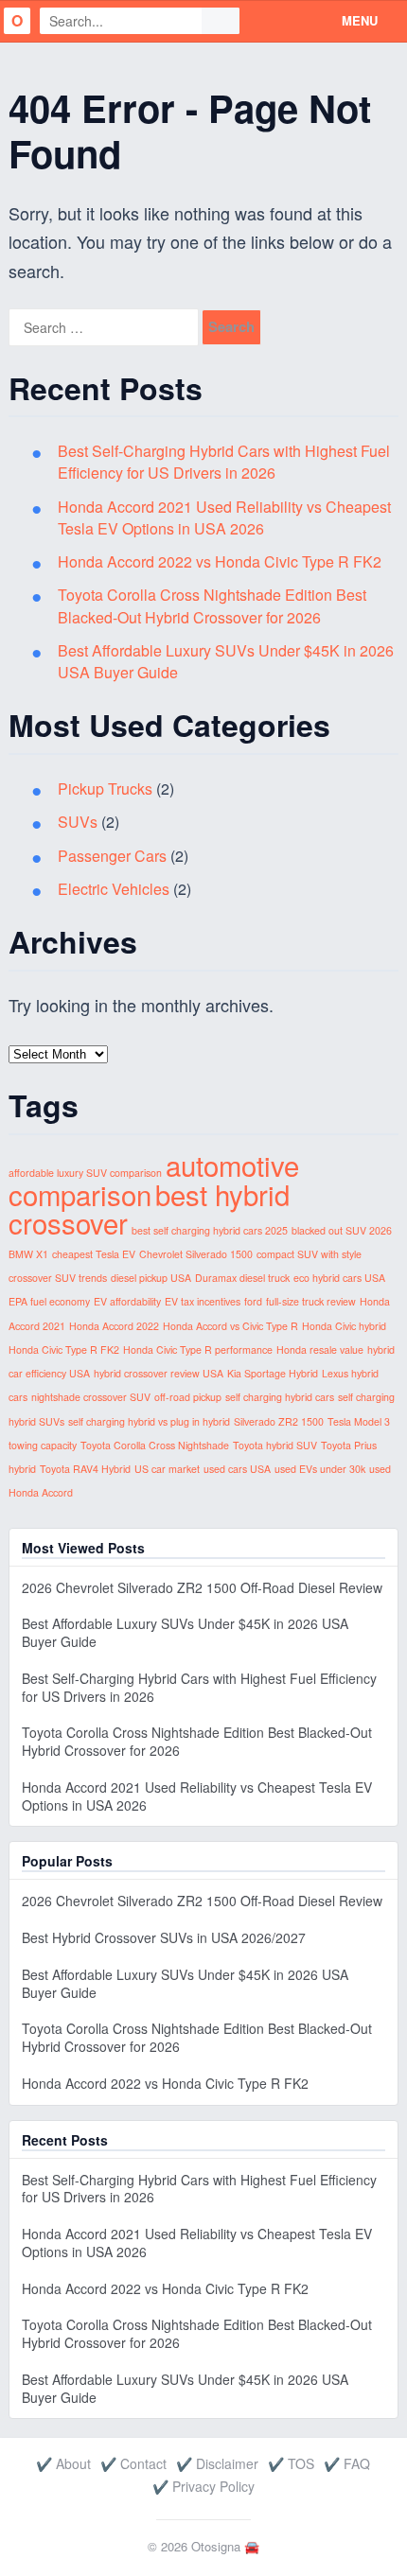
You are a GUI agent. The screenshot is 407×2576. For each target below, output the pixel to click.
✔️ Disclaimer (217, 2463)
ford (253, 1301)
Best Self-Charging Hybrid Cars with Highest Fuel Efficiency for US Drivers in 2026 (224, 462)
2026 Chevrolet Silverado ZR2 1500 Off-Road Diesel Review (202, 1587)
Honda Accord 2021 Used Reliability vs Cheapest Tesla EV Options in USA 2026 (224, 517)
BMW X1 (28, 1254)
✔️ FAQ (347, 2463)
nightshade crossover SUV (91, 1397)
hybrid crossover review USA (159, 1373)
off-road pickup (188, 1397)
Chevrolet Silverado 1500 (196, 1254)
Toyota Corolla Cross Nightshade (155, 1445)
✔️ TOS (291, 2463)
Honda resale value (320, 1349)
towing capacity (43, 1445)
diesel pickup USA (151, 1278)
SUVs (78, 822)
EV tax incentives (203, 1301)
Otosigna (216, 2546)
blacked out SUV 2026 (342, 1230)
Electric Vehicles (114, 889)
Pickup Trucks (105, 789)
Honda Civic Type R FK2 (64, 1349)
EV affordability (127, 1301)
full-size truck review (311, 1301)
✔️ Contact (133, 2463)
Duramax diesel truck (242, 1278)
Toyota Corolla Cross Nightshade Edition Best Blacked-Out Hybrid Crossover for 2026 (212, 605)
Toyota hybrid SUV (275, 1445)
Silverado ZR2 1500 (279, 1421)
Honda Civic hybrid (344, 1326)
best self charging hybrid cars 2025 (210, 1230)
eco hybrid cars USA (339, 1278)
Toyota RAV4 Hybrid (85, 1469)
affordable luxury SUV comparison (85, 1173)
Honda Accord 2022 (114, 1326)
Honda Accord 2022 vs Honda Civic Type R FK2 (220, 561)
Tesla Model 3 (359, 1421)
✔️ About (63, 2463)
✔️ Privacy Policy (203, 2486)
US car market (167, 1469)
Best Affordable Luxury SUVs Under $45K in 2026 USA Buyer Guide (185, 1632)
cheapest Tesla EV (94, 1254)
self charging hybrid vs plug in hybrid (149, 1421)
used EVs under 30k (320, 1469)
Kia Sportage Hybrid (273, 1373)
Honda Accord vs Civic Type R (230, 1326)
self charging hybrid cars (280, 1397)
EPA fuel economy (49, 1301)
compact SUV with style (309, 1254)
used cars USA (237, 1469)
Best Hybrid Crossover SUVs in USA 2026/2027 (164, 1937)
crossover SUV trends (58, 1278)
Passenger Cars (112, 856)
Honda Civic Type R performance (198, 1349)
